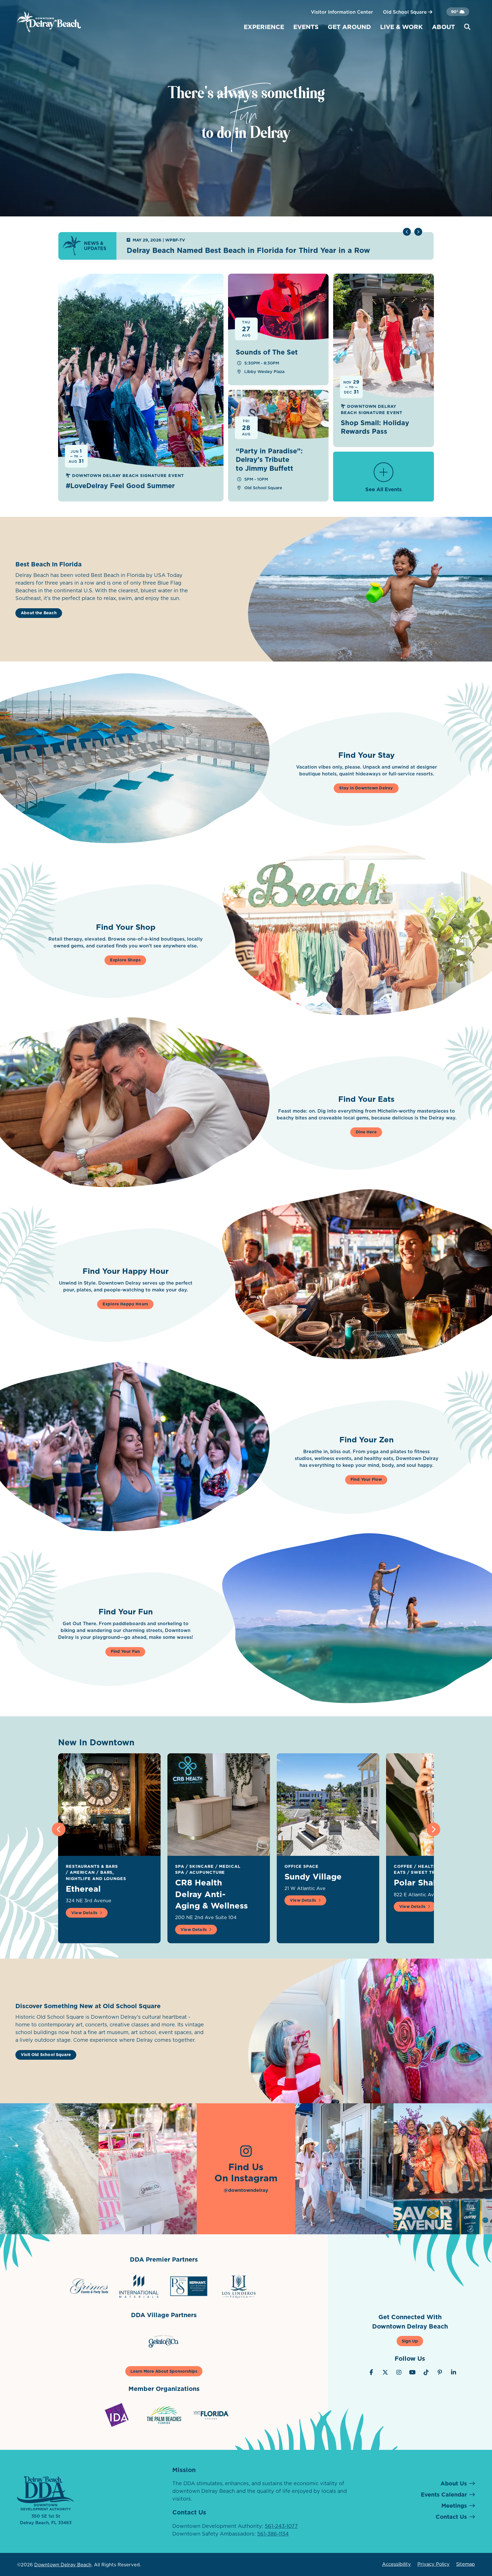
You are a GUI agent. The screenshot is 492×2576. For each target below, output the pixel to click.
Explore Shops (125, 960)
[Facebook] (372, 2372)
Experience (264, 27)
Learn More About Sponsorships (164, 2371)
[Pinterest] (440, 2372)
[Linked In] (454, 2372)
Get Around (349, 27)
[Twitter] (385, 2372)
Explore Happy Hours (125, 1304)
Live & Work (401, 27)
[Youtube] (413, 2372)
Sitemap (466, 2564)
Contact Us (451, 2517)
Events (306, 27)
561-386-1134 (273, 2534)
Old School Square (406, 12)
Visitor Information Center (342, 12)
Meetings (454, 2506)
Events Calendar (444, 2495)
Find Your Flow (366, 1479)
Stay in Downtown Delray (366, 788)
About (443, 27)
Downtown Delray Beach (63, 2565)
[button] (418, 232)
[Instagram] (399, 2372)
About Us (454, 2483)
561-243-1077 (281, 2526)
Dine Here (366, 1132)
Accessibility (396, 2564)
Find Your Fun (125, 1651)
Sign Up (410, 2341)
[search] (467, 27)
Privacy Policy (433, 2564)
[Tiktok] (426, 2372)
